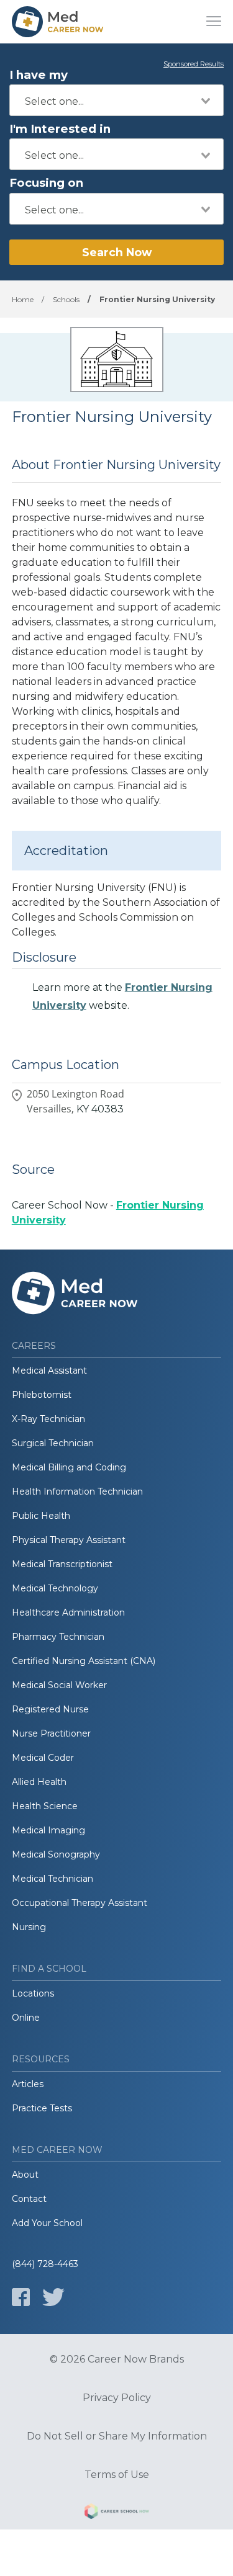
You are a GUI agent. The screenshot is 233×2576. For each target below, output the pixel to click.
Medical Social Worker (59, 1685)
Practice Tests (42, 2108)
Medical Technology (55, 1588)
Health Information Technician (77, 1491)
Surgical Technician (53, 1443)
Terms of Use (117, 2475)
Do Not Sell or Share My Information (117, 2436)
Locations (33, 1993)
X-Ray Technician (48, 1419)
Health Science (45, 1806)
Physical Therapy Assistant (69, 1540)
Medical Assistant (49, 1371)
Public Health (41, 1516)
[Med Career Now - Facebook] (21, 2297)
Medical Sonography (56, 1854)
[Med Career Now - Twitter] (53, 2297)
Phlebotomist (42, 1395)
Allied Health (39, 1782)
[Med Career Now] (58, 22)
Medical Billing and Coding (69, 1467)
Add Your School (47, 2223)
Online (26, 2018)
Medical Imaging (48, 1830)
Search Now (117, 252)
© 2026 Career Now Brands (117, 2359)
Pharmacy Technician (58, 1637)
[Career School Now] (117, 2513)
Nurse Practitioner (51, 1733)
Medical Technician (53, 1879)
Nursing (29, 1927)
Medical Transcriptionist (62, 1564)
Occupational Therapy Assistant (80, 1903)
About (25, 2175)
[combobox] (116, 100)
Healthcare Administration (68, 1612)
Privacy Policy (117, 2398)
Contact (29, 2199)
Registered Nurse (50, 1709)
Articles (28, 2084)
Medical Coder (43, 1758)
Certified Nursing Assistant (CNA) (84, 1661)
